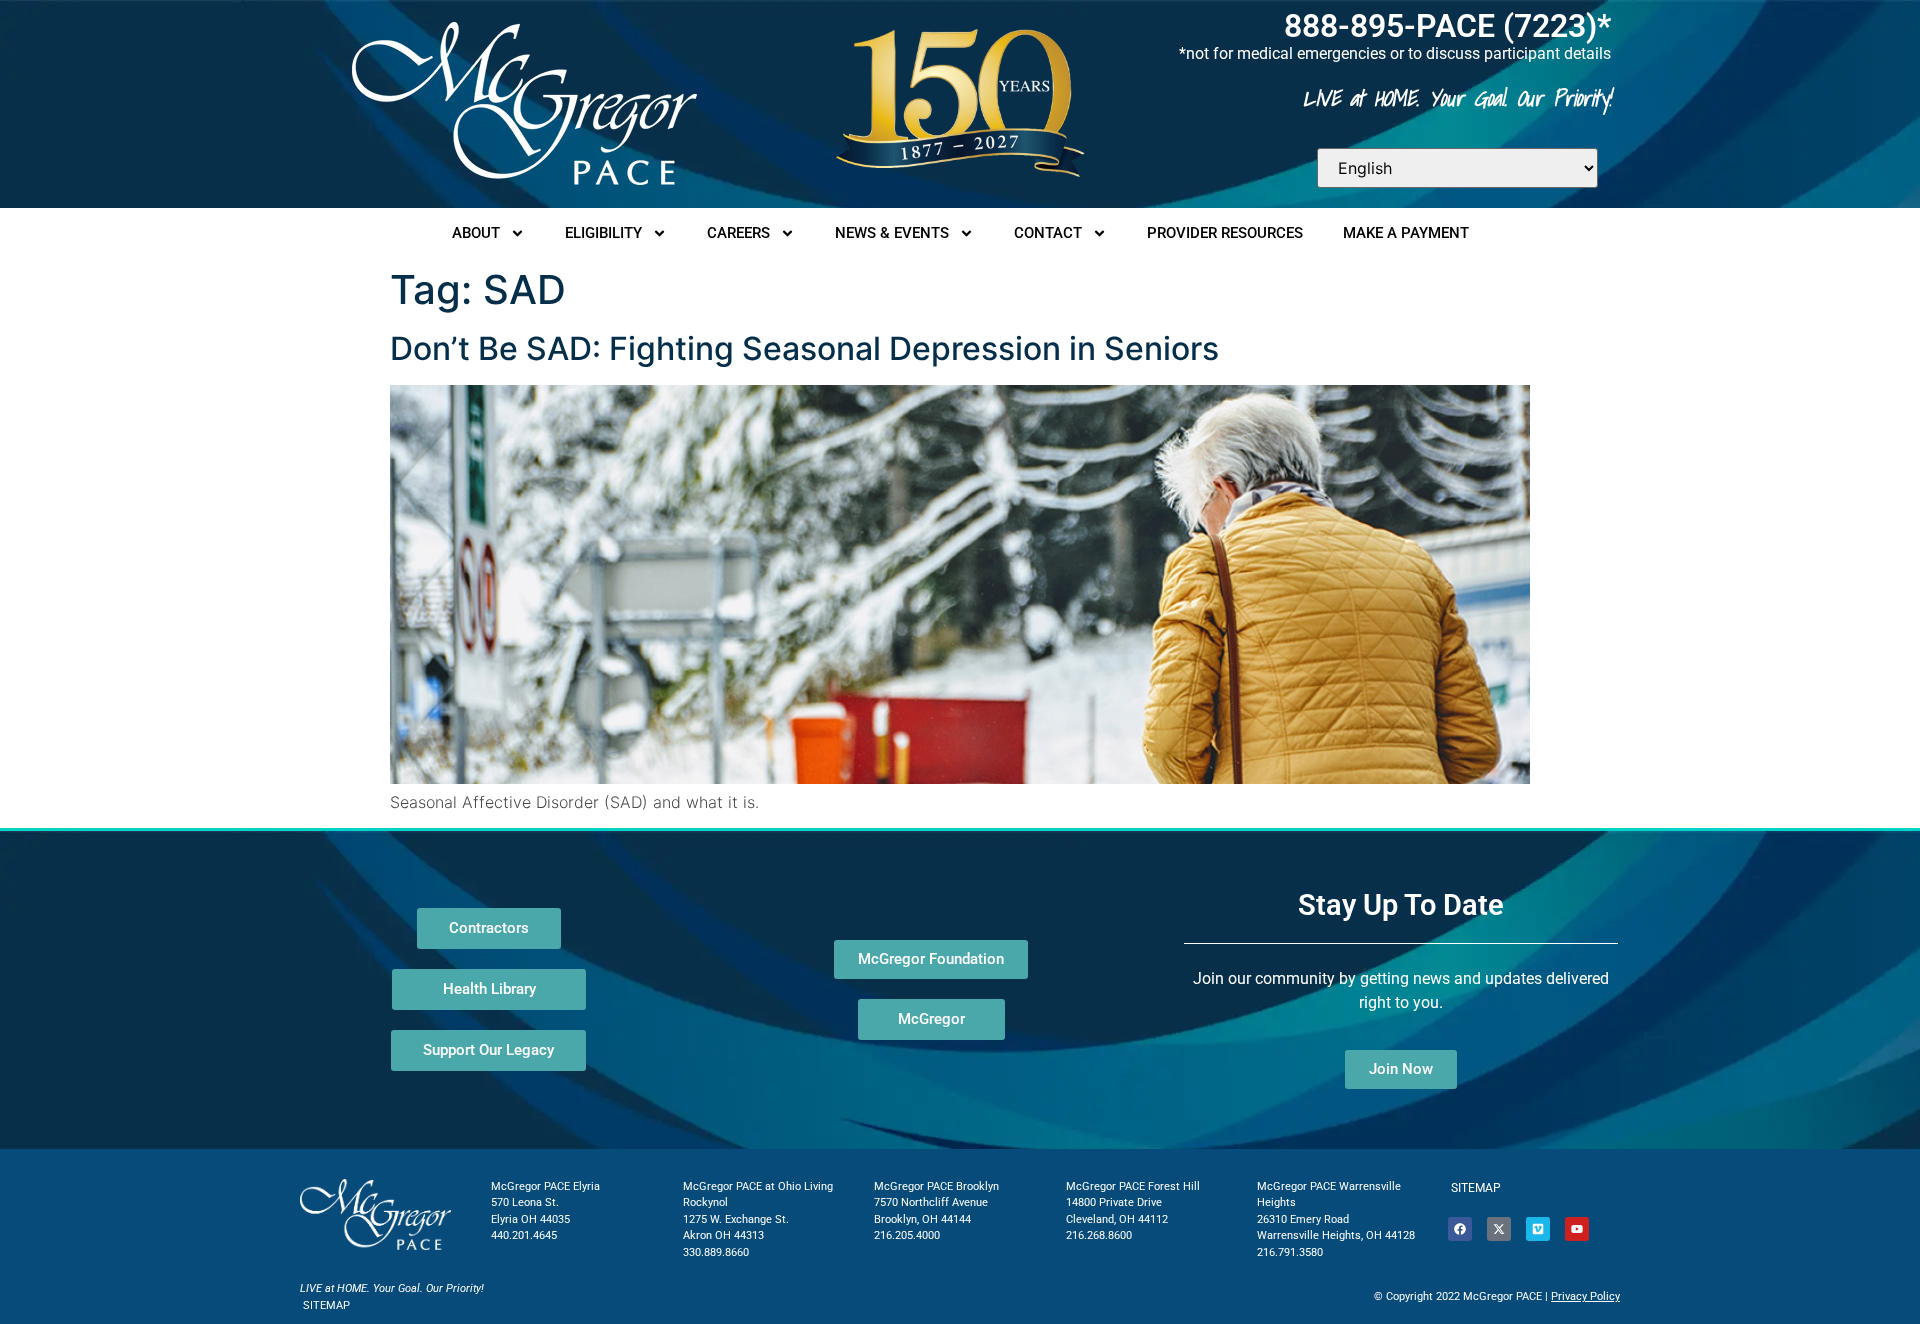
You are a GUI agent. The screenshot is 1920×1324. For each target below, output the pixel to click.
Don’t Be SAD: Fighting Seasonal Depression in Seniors (804, 348)
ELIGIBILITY (603, 233)
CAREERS (738, 233)
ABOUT (476, 233)
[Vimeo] (1538, 1229)
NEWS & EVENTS (892, 233)
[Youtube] (1577, 1229)
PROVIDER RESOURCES (1225, 233)
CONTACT (1048, 233)
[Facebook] (1460, 1229)
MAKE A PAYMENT (1406, 233)
